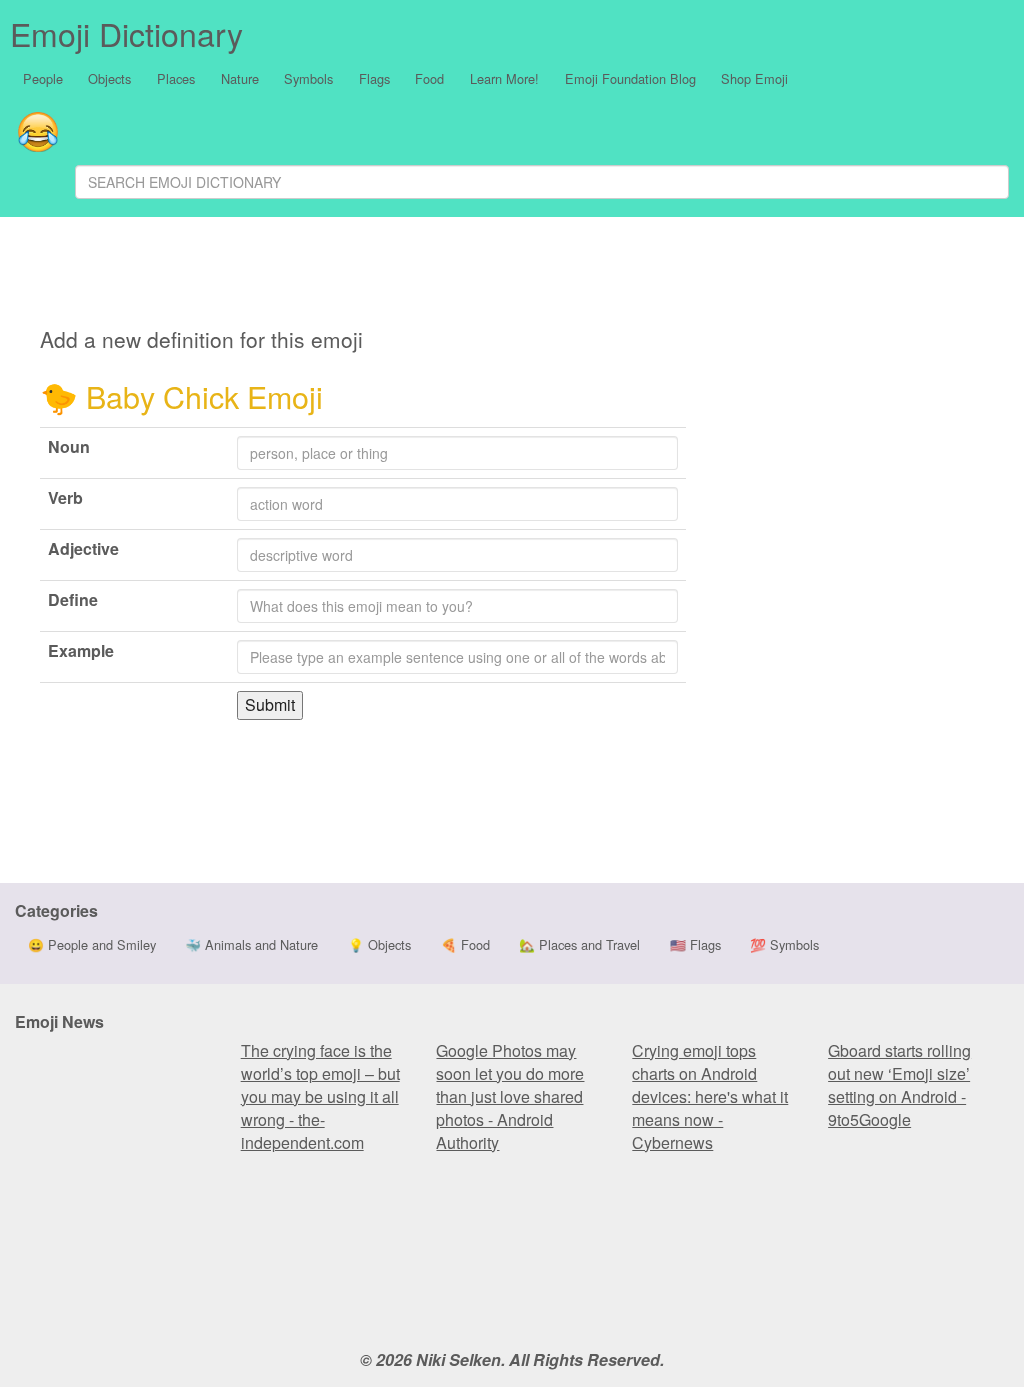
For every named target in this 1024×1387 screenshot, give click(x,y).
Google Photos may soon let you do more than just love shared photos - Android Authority (510, 1096)
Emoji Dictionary (126, 33)
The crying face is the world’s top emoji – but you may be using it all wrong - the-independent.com (320, 1096)
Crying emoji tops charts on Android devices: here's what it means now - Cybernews (710, 1096)
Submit (270, 704)
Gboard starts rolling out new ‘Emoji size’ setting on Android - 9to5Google (899, 1085)
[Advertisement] (466, 275)
